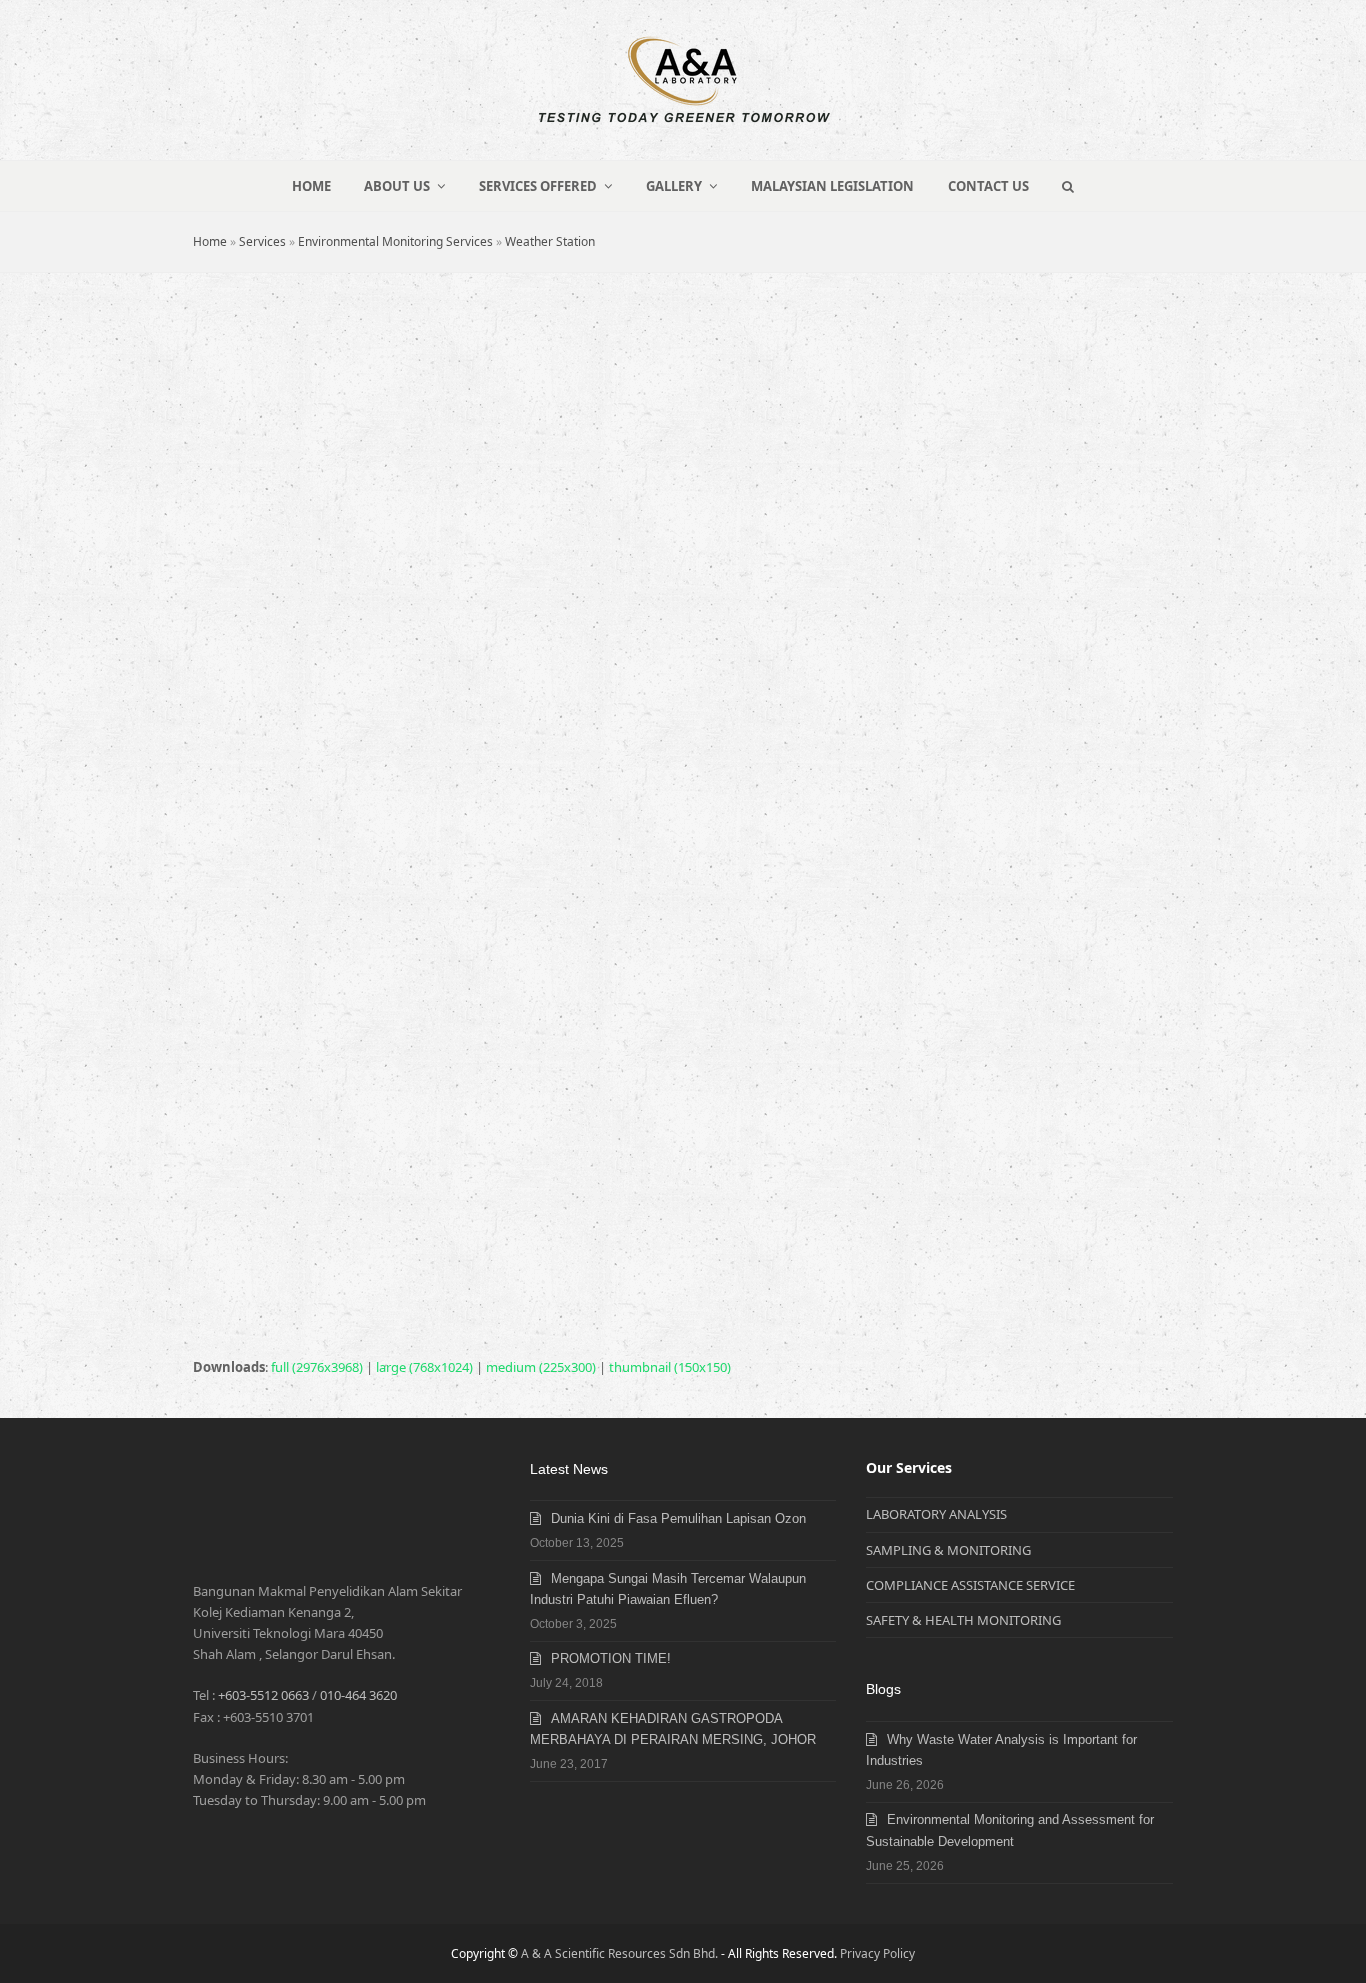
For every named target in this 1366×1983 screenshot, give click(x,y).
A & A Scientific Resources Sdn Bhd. (619, 1953)
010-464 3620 (358, 1695)
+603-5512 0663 (263, 1695)
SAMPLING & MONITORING (948, 1550)
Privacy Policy (877, 1953)
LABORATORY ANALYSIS (936, 1514)
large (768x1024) (424, 1367)
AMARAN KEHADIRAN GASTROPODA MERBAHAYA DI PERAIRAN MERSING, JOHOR (673, 1729)
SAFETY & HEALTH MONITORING (963, 1620)
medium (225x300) (541, 1367)
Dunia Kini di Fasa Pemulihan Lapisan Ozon (678, 1518)
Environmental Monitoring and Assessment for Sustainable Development (1010, 1830)
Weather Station (550, 241)
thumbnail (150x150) (670, 1367)
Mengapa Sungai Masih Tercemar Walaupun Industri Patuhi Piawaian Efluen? (668, 1589)
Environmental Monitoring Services (395, 241)
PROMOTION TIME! (611, 1658)
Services (262, 241)
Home (210, 241)
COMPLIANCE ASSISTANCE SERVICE (970, 1585)
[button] (1068, 186)
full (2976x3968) (317, 1367)
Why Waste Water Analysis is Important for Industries (1001, 1750)
